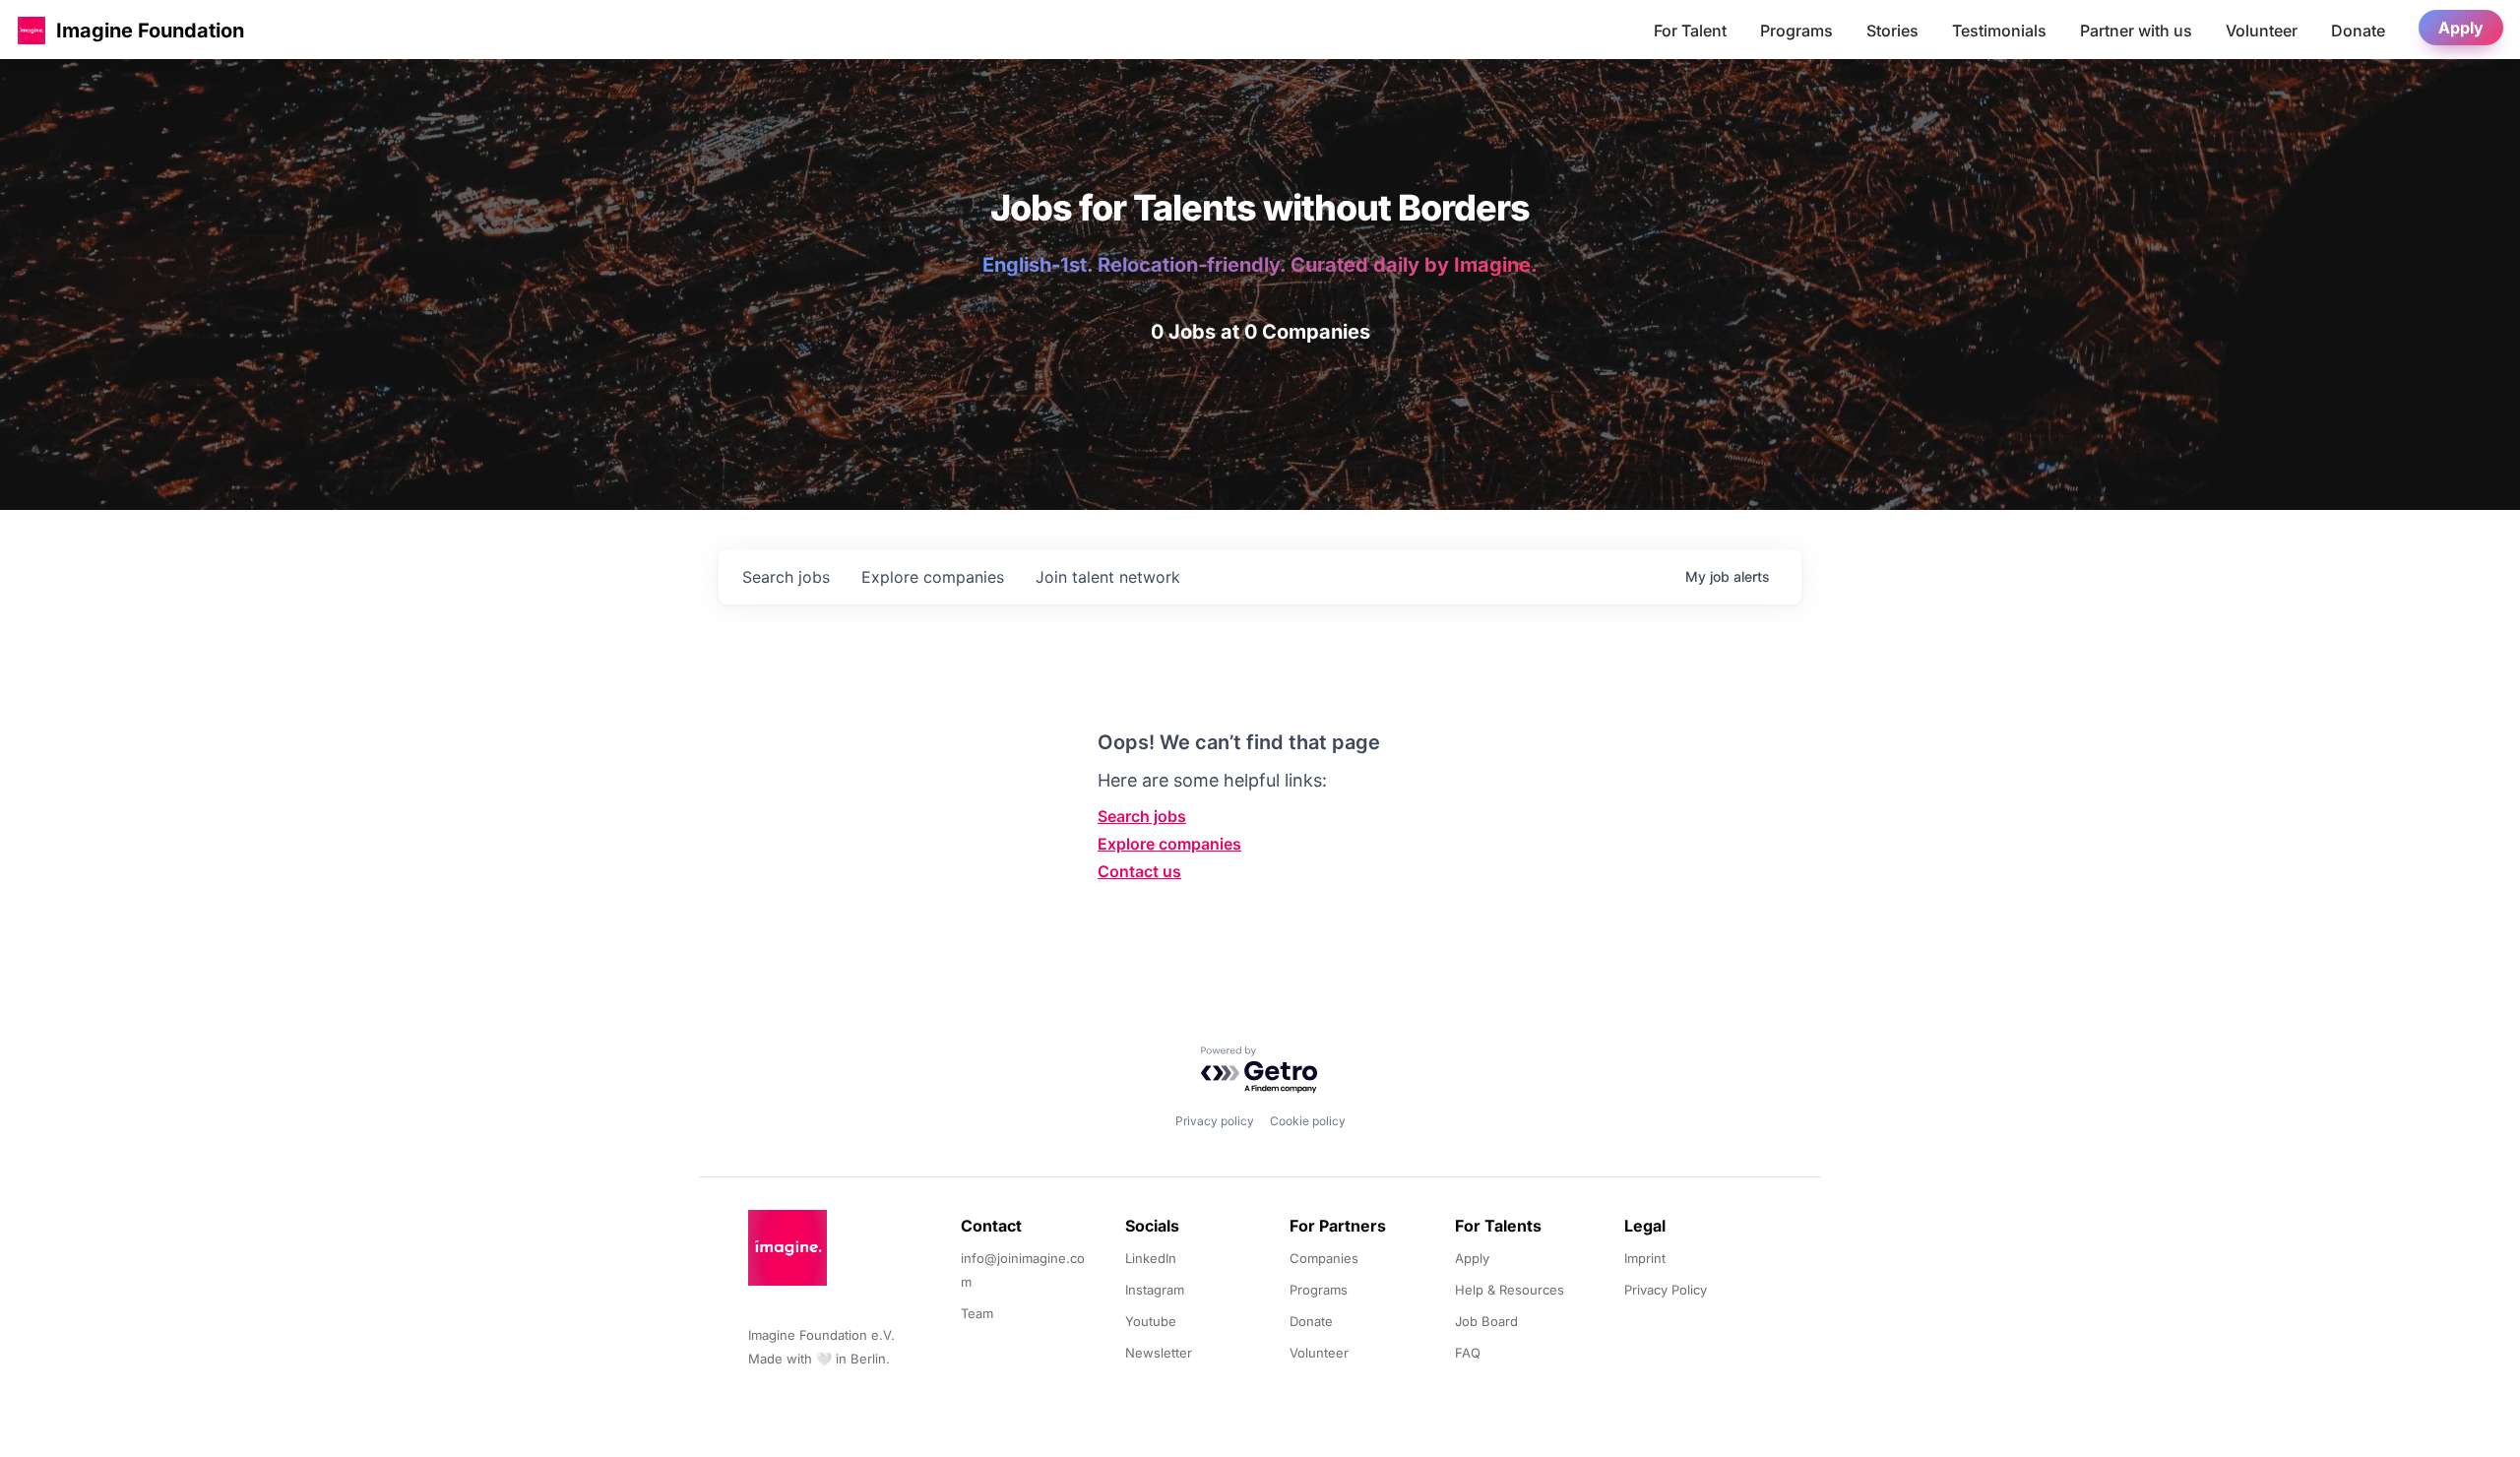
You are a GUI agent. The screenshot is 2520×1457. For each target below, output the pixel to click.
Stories (1892, 31)
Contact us (1139, 871)
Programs (1796, 31)
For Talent (1690, 31)
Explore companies (1169, 844)
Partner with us (2136, 31)
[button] (31, 30)
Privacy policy (1215, 1121)
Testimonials (1999, 31)
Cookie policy (1308, 1121)
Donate (2358, 31)
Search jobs (1142, 816)
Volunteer (2262, 31)
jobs (786, 577)
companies (933, 577)
